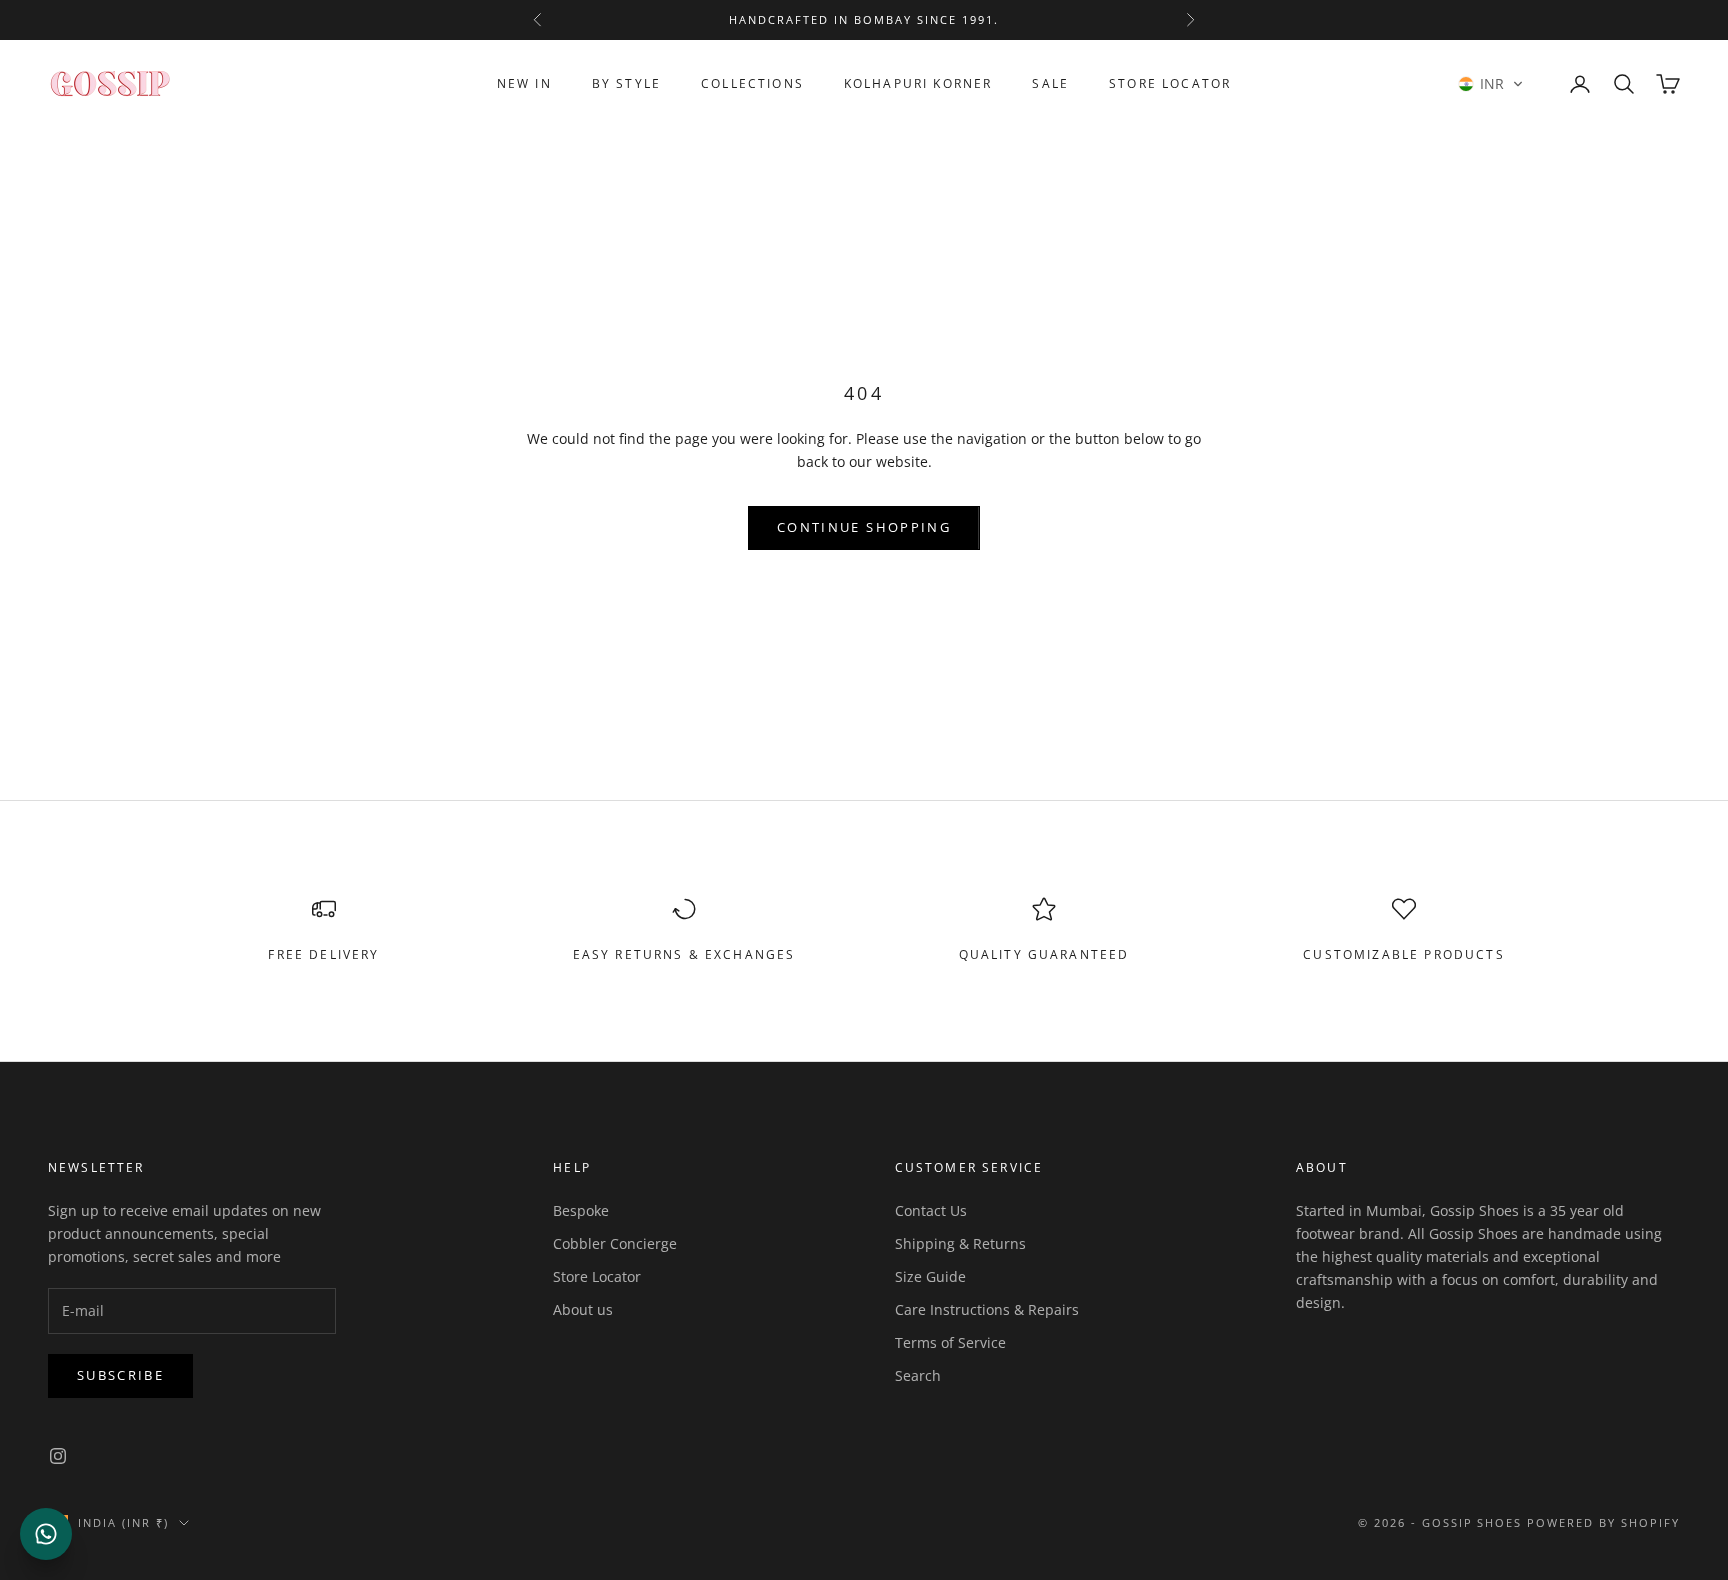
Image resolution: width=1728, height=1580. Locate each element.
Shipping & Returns (960, 1243)
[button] (1491, 84)
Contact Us (931, 1210)
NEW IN (524, 83)
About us (583, 1309)
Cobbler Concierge (615, 1243)
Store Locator (1170, 83)
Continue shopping (864, 527)
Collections (752, 83)
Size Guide (930, 1276)
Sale (1050, 83)
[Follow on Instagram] (58, 1456)
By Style (626, 83)
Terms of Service (950, 1342)
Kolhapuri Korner (918, 83)
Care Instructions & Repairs (987, 1309)
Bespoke (581, 1210)
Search (918, 1375)
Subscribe (120, 1375)
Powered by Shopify (1603, 1522)
